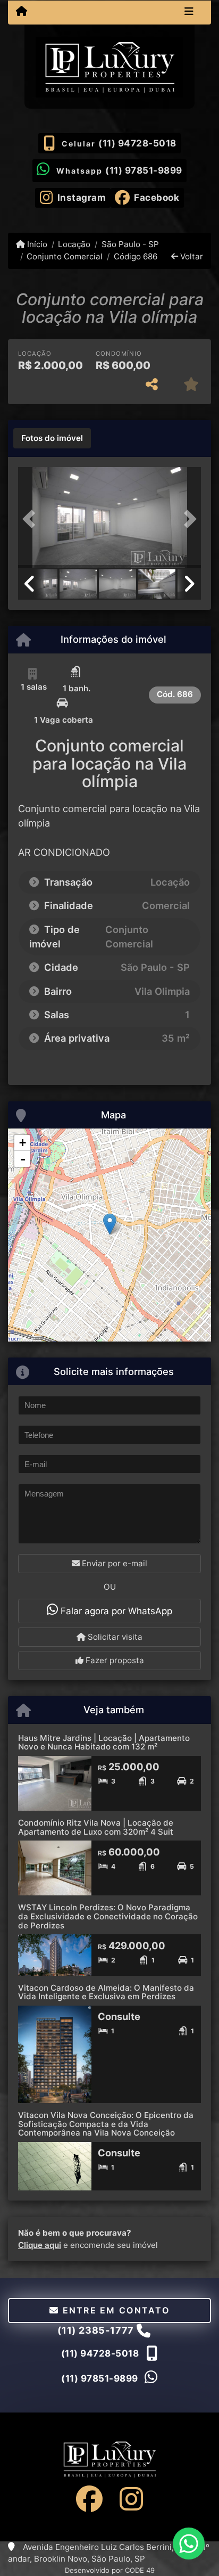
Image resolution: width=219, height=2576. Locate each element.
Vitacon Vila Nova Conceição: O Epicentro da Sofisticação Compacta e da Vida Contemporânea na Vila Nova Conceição (106, 2124)
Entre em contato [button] (114, 2310)
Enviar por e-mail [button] (113, 1563)
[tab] (52, 438)
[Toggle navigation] (189, 12)
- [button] (23, 1159)
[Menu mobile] (22, 12)
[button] (32, 519)
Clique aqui (40, 2245)
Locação (74, 244)
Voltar (191, 256)
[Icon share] (89, 2499)
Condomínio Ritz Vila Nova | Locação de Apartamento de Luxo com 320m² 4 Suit (96, 1827)
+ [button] (23, 1143)
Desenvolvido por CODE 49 (110, 2570)
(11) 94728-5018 (137, 143)
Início (36, 244)
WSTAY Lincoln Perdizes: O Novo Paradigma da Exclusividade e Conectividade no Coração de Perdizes (108, 1916)
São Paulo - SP (130, 244)
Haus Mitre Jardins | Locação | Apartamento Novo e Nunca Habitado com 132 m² (104, 1743)
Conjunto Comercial (65, 256)
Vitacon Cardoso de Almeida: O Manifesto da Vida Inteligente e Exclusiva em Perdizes (106, 1992)
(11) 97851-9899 (144, 170)
